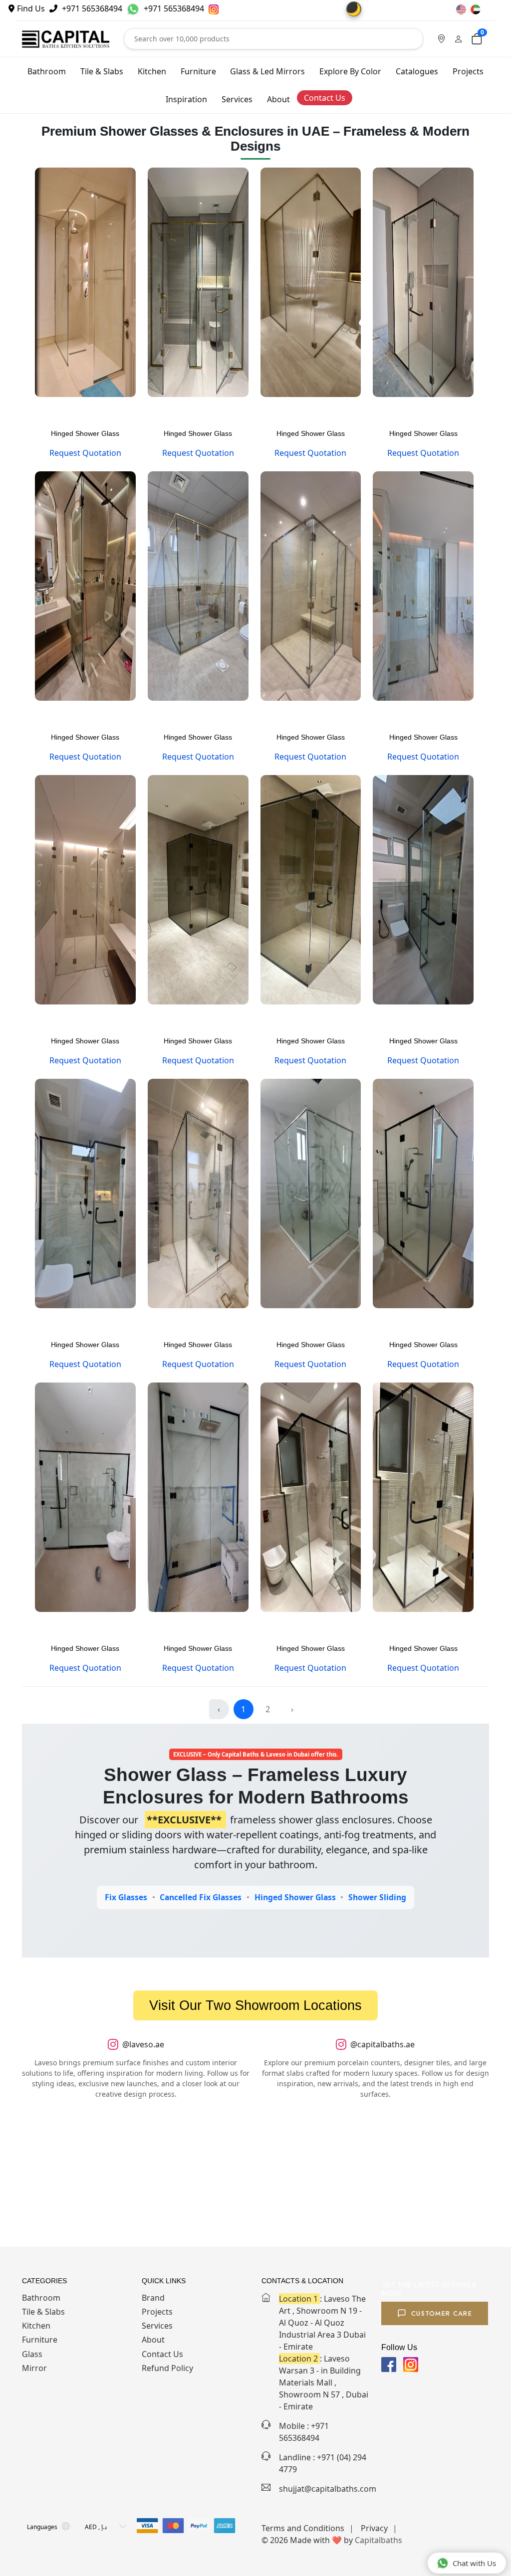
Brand (153, 2298)
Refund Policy (167, 2368)
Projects (468, 71)
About (278, 99)
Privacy (374, 2528)
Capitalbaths (379, 2540)
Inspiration (186, 99)
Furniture (198, 71)
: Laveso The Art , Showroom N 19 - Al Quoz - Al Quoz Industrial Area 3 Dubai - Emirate (322, 2323)
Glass (32, 2354)
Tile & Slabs (102, 71)
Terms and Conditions (303, 2528)
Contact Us (325, 98)
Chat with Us (474, 2563)
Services (237, 99)
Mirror (34, 2368)
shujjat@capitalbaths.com (328, 2489)
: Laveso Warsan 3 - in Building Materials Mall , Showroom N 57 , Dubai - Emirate (324, 2382)
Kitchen (152, 71)
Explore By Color (350, 71)
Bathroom (47, 71)
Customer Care (442, 2313)
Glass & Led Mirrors (267, 71)
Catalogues (417, 71)
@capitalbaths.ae (383, 2044)
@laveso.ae (143, 2044)
